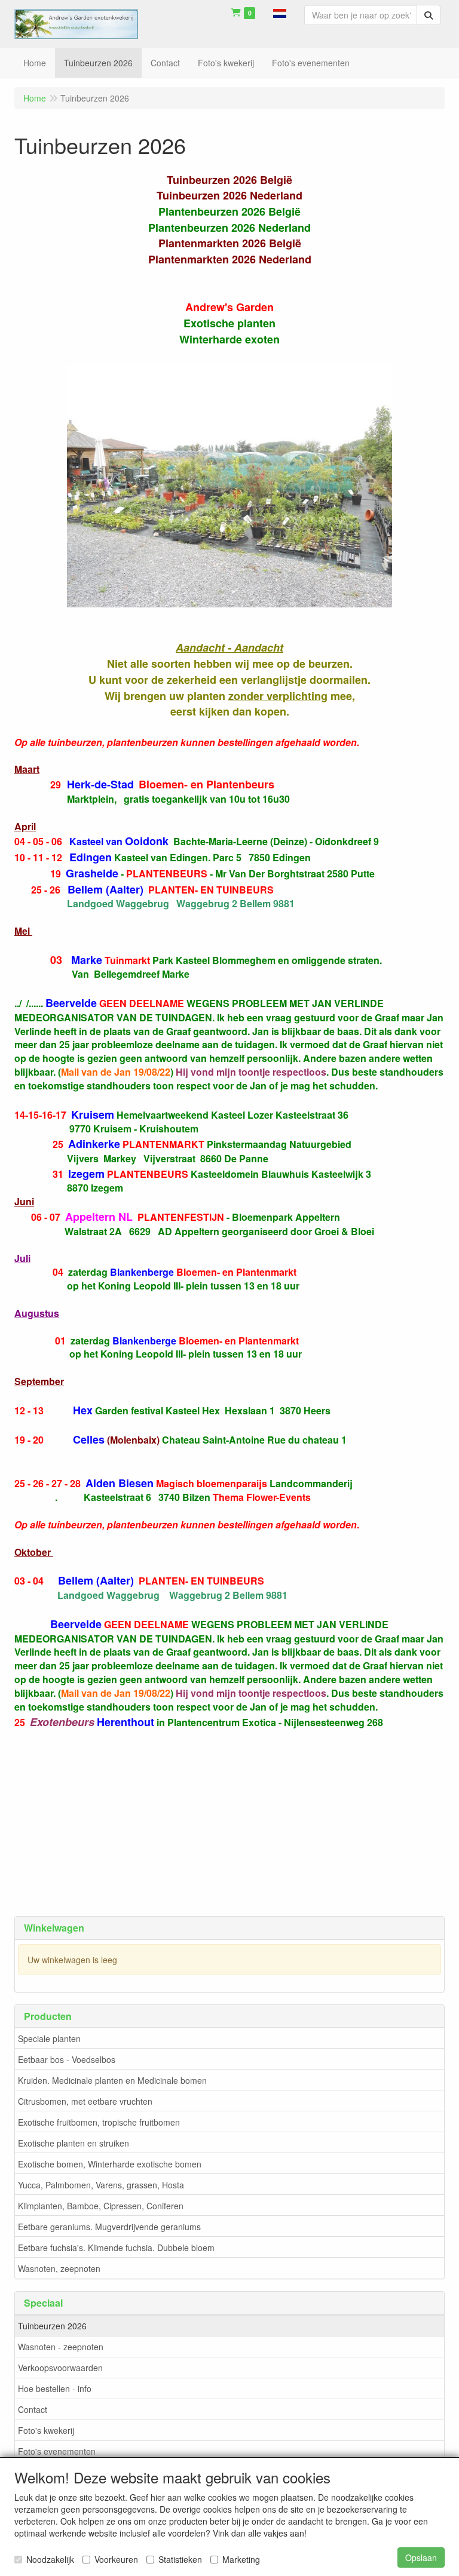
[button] (280, 12)
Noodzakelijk (50, 2559)
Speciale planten (49, 2038)
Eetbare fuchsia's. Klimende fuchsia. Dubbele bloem (116, 2248)
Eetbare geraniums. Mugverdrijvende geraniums (109, 2227)
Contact (33, 2409)
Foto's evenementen (57, 2451)
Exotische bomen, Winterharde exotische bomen (110, 2164)
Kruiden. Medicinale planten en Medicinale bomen (112, 2080)
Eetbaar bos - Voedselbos (67, 2059)
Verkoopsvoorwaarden (60, 2368)
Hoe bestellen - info (55, 2388)
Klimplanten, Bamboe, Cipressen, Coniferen (101, 2206)
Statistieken (180, 2559)
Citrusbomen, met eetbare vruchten (85, 2101)
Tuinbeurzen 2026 (52, 2326)
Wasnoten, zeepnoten (59, 2268)
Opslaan (421, 2557)
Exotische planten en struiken (74, 2143)
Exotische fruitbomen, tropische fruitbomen (99, 2122)
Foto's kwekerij (46, 2430)
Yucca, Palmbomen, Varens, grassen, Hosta (101, 2185)
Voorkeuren (116, 2559)
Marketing (241, 2559)
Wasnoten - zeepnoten (61, 2347)
